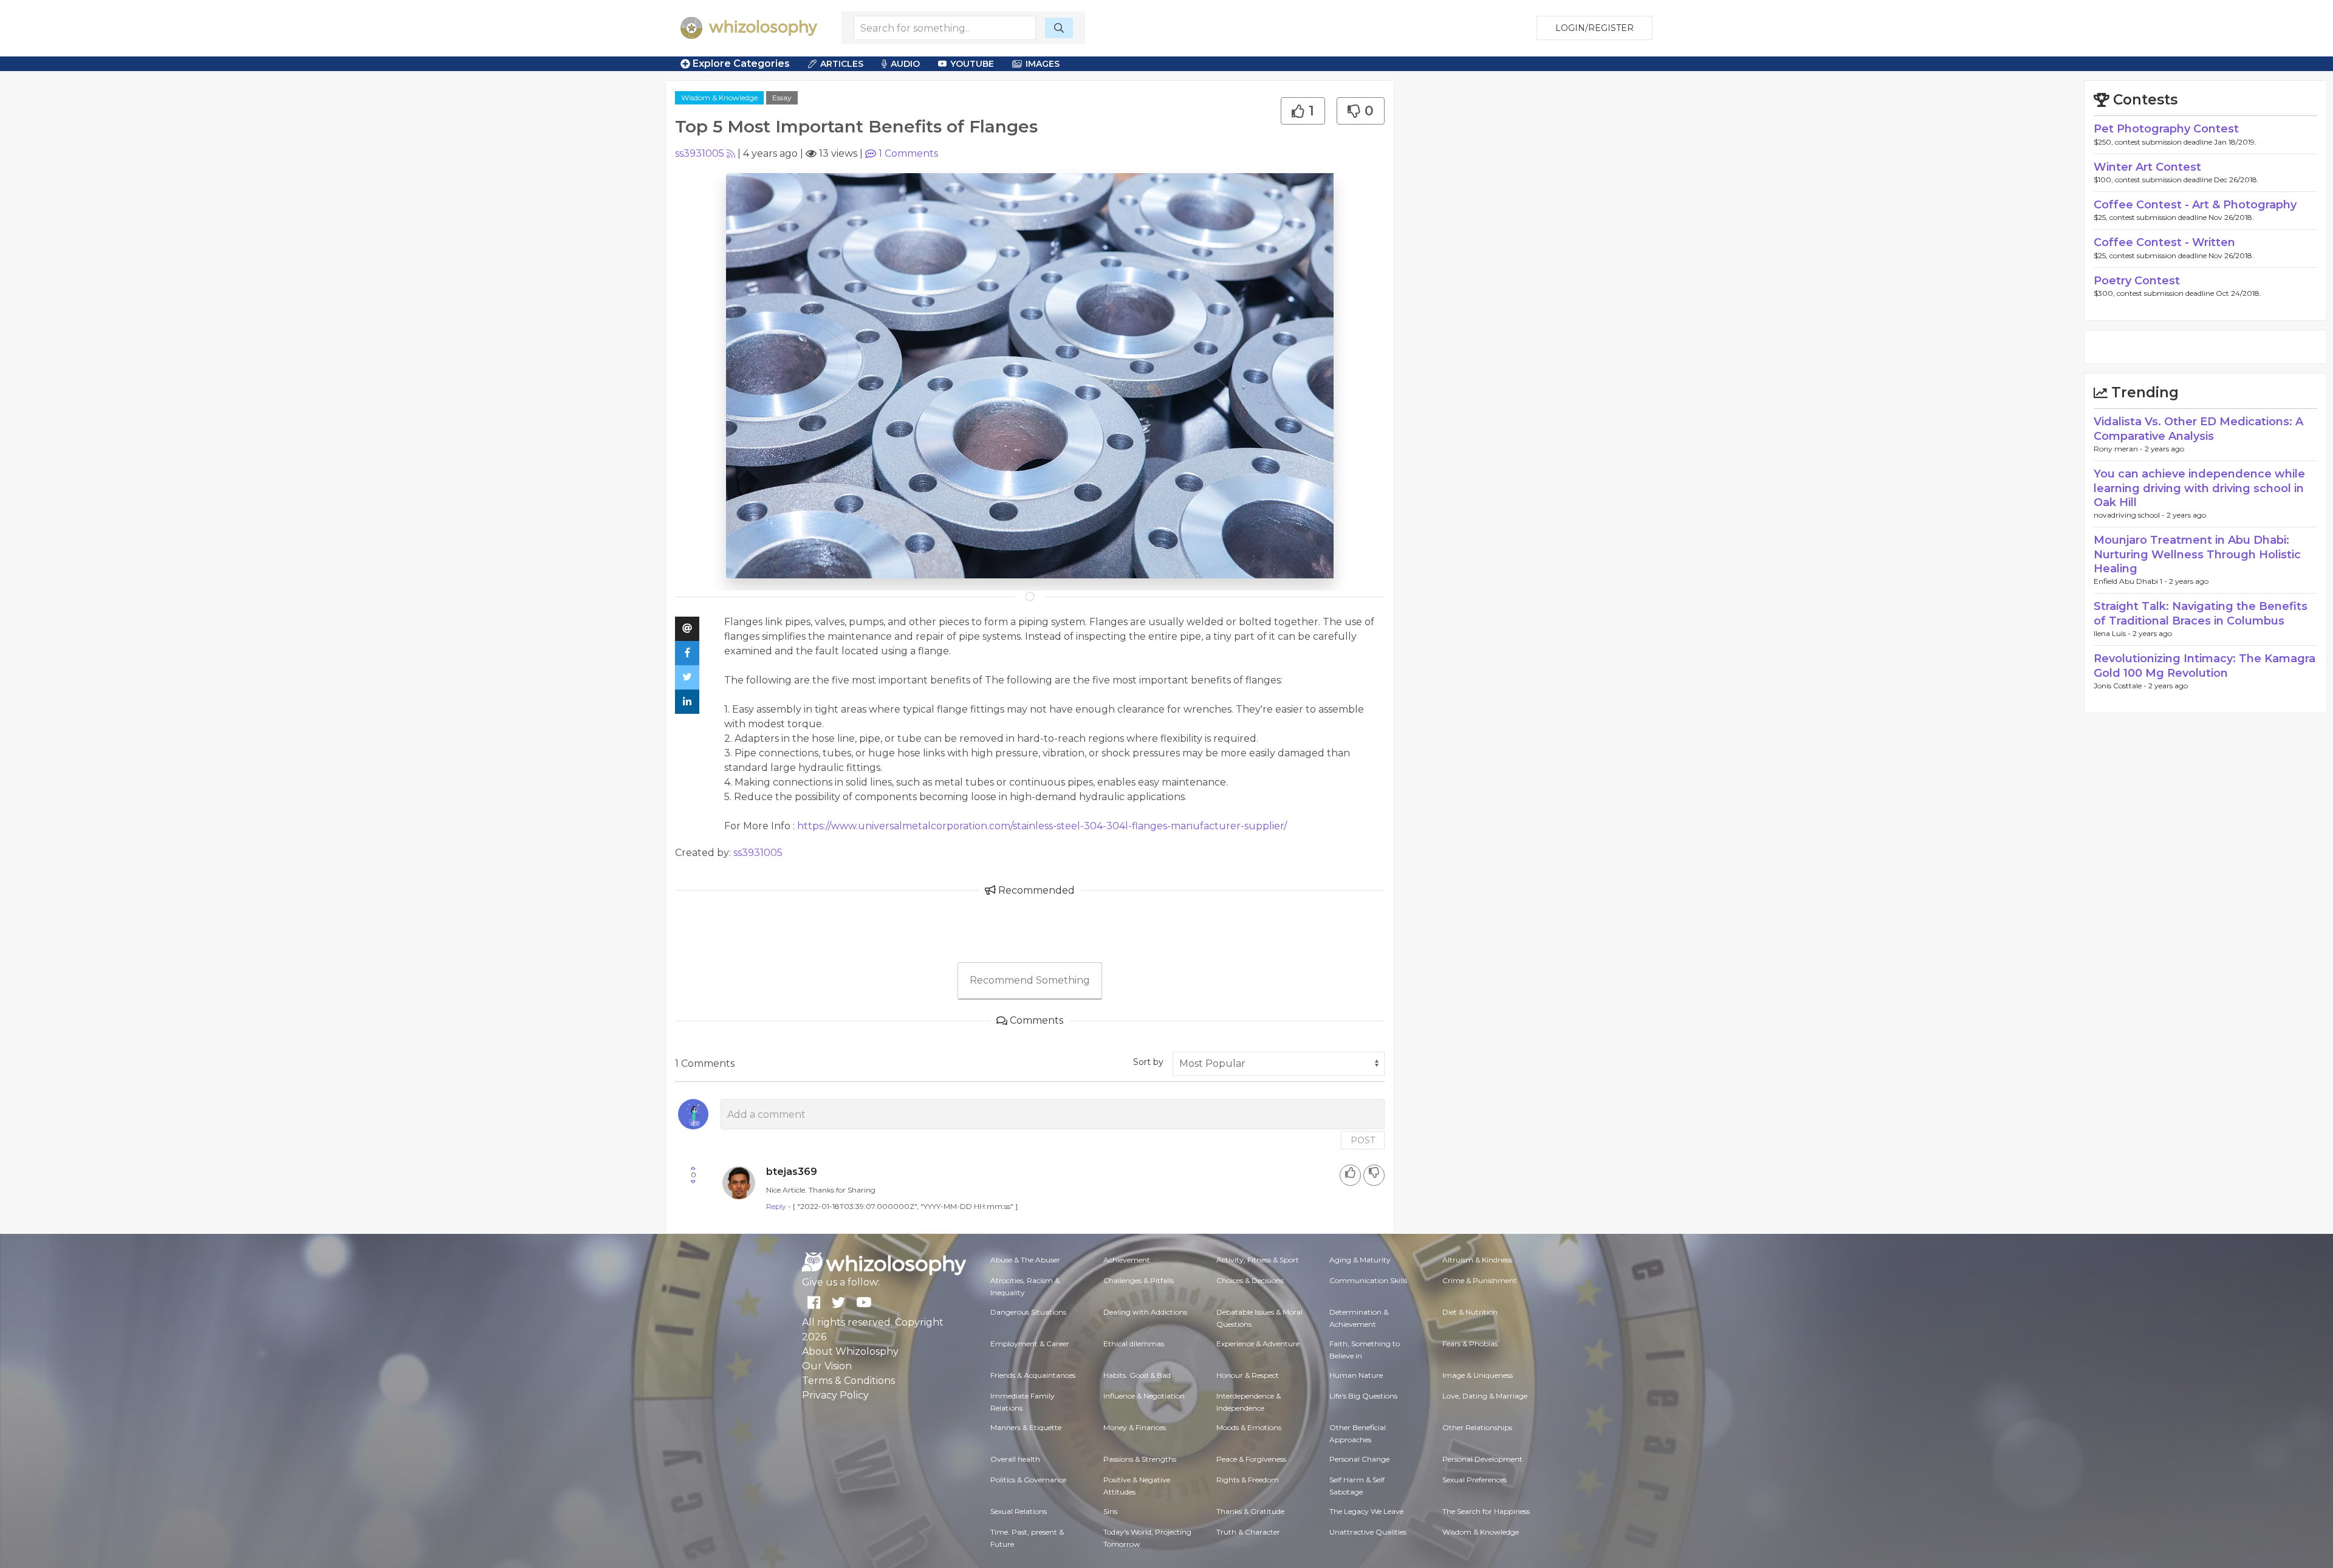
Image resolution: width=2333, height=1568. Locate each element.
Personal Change (1359, 1459)
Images (1043, 64)
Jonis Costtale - (2121, 686)
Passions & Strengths (1140, 1459)
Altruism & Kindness (1477, 1260)
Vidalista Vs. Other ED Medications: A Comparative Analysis (2198, 429)
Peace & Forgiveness (1251, 1459)
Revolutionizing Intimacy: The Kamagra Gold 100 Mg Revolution (2205, 666)
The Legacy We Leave (1366, 1511)
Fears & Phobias (1470, 1344)
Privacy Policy (835, 1395)
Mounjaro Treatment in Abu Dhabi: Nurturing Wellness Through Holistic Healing (2197, 554)
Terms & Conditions (848, 1381)
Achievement (1127, 1260)
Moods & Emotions (1249, 1427)
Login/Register (1595, 28)
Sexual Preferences (1475, 1480)
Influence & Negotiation (1144, 1396)
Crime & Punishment (1480, 1280)
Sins (1110, 1511)
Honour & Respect (1248, 1375)
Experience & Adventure (1258, 1344)
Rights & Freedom (1248, 1480)
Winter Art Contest (2147, 167)
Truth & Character (1248, 1532)
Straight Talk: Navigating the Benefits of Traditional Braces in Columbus (2201, 613)
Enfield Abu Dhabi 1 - (2131, 581)
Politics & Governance (1028, 1480)
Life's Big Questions (1363, 1396)
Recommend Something (1030, 980)
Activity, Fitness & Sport (1258, 1260)
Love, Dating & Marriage (1485, 1396)
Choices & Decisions (1250, 1280)
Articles (842, 64)
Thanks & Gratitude (1250, 1511)
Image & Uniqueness (1478, 1375)
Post (1363, 1140)
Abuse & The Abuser (1025, 1260)
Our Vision (827, 1366)
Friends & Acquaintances (1033, 1375)
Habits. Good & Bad (1137, 1375)
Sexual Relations (1019, 1511)
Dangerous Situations (1028, 1312)
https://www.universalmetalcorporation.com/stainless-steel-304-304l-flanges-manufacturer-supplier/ (1042, 826)
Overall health (1015, 1459)
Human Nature (1356, 1375)
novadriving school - (2130, 515)
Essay (782, 98)
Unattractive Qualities (1368, 1532)
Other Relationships (1477, 1427)
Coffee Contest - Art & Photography (2195, 205)
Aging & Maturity (1360, 1260)
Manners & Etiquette (1026, 1427)
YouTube (972, 64)
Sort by (1148, 1062)
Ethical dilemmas (1134, 1344)
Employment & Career (1030, 1344)
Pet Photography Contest (2166, 129)
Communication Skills (1368, 1280)
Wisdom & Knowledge (719, 98)
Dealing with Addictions (1145, 1312)
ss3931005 (700, 153)
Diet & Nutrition (1470, 1312)
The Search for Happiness (1486, 1511)
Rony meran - (2119, 449)
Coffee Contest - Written (2164, 242)
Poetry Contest (2137, 281)
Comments (908, 153)
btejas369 (792, 1172)
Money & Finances (1135, 1427)
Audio (905, 64)
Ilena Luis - (2113, 633)
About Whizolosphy (850, 1351)
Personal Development (1482, 1459)
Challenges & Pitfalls (1139, 1280)
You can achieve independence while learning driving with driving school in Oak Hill (2199, 488)
